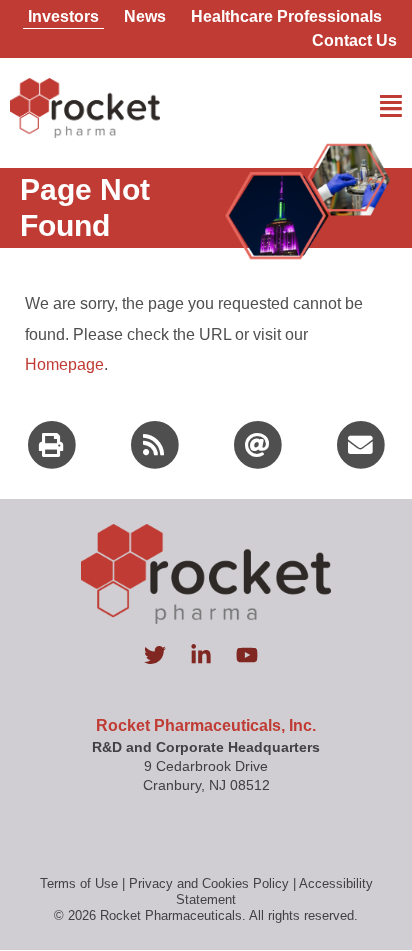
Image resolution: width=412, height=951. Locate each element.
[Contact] (361, 442)
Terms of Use (79, 883)
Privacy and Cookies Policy (209, 883)
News (145, 16)
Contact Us (354, 40)
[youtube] (252, 655)
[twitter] (165, 655)
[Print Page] (52, 442)
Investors (63, 16)
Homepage (64, 364)
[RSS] (155, 442)
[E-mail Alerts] (258, 442)
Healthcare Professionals (286, 16)
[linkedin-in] (211, 655)
